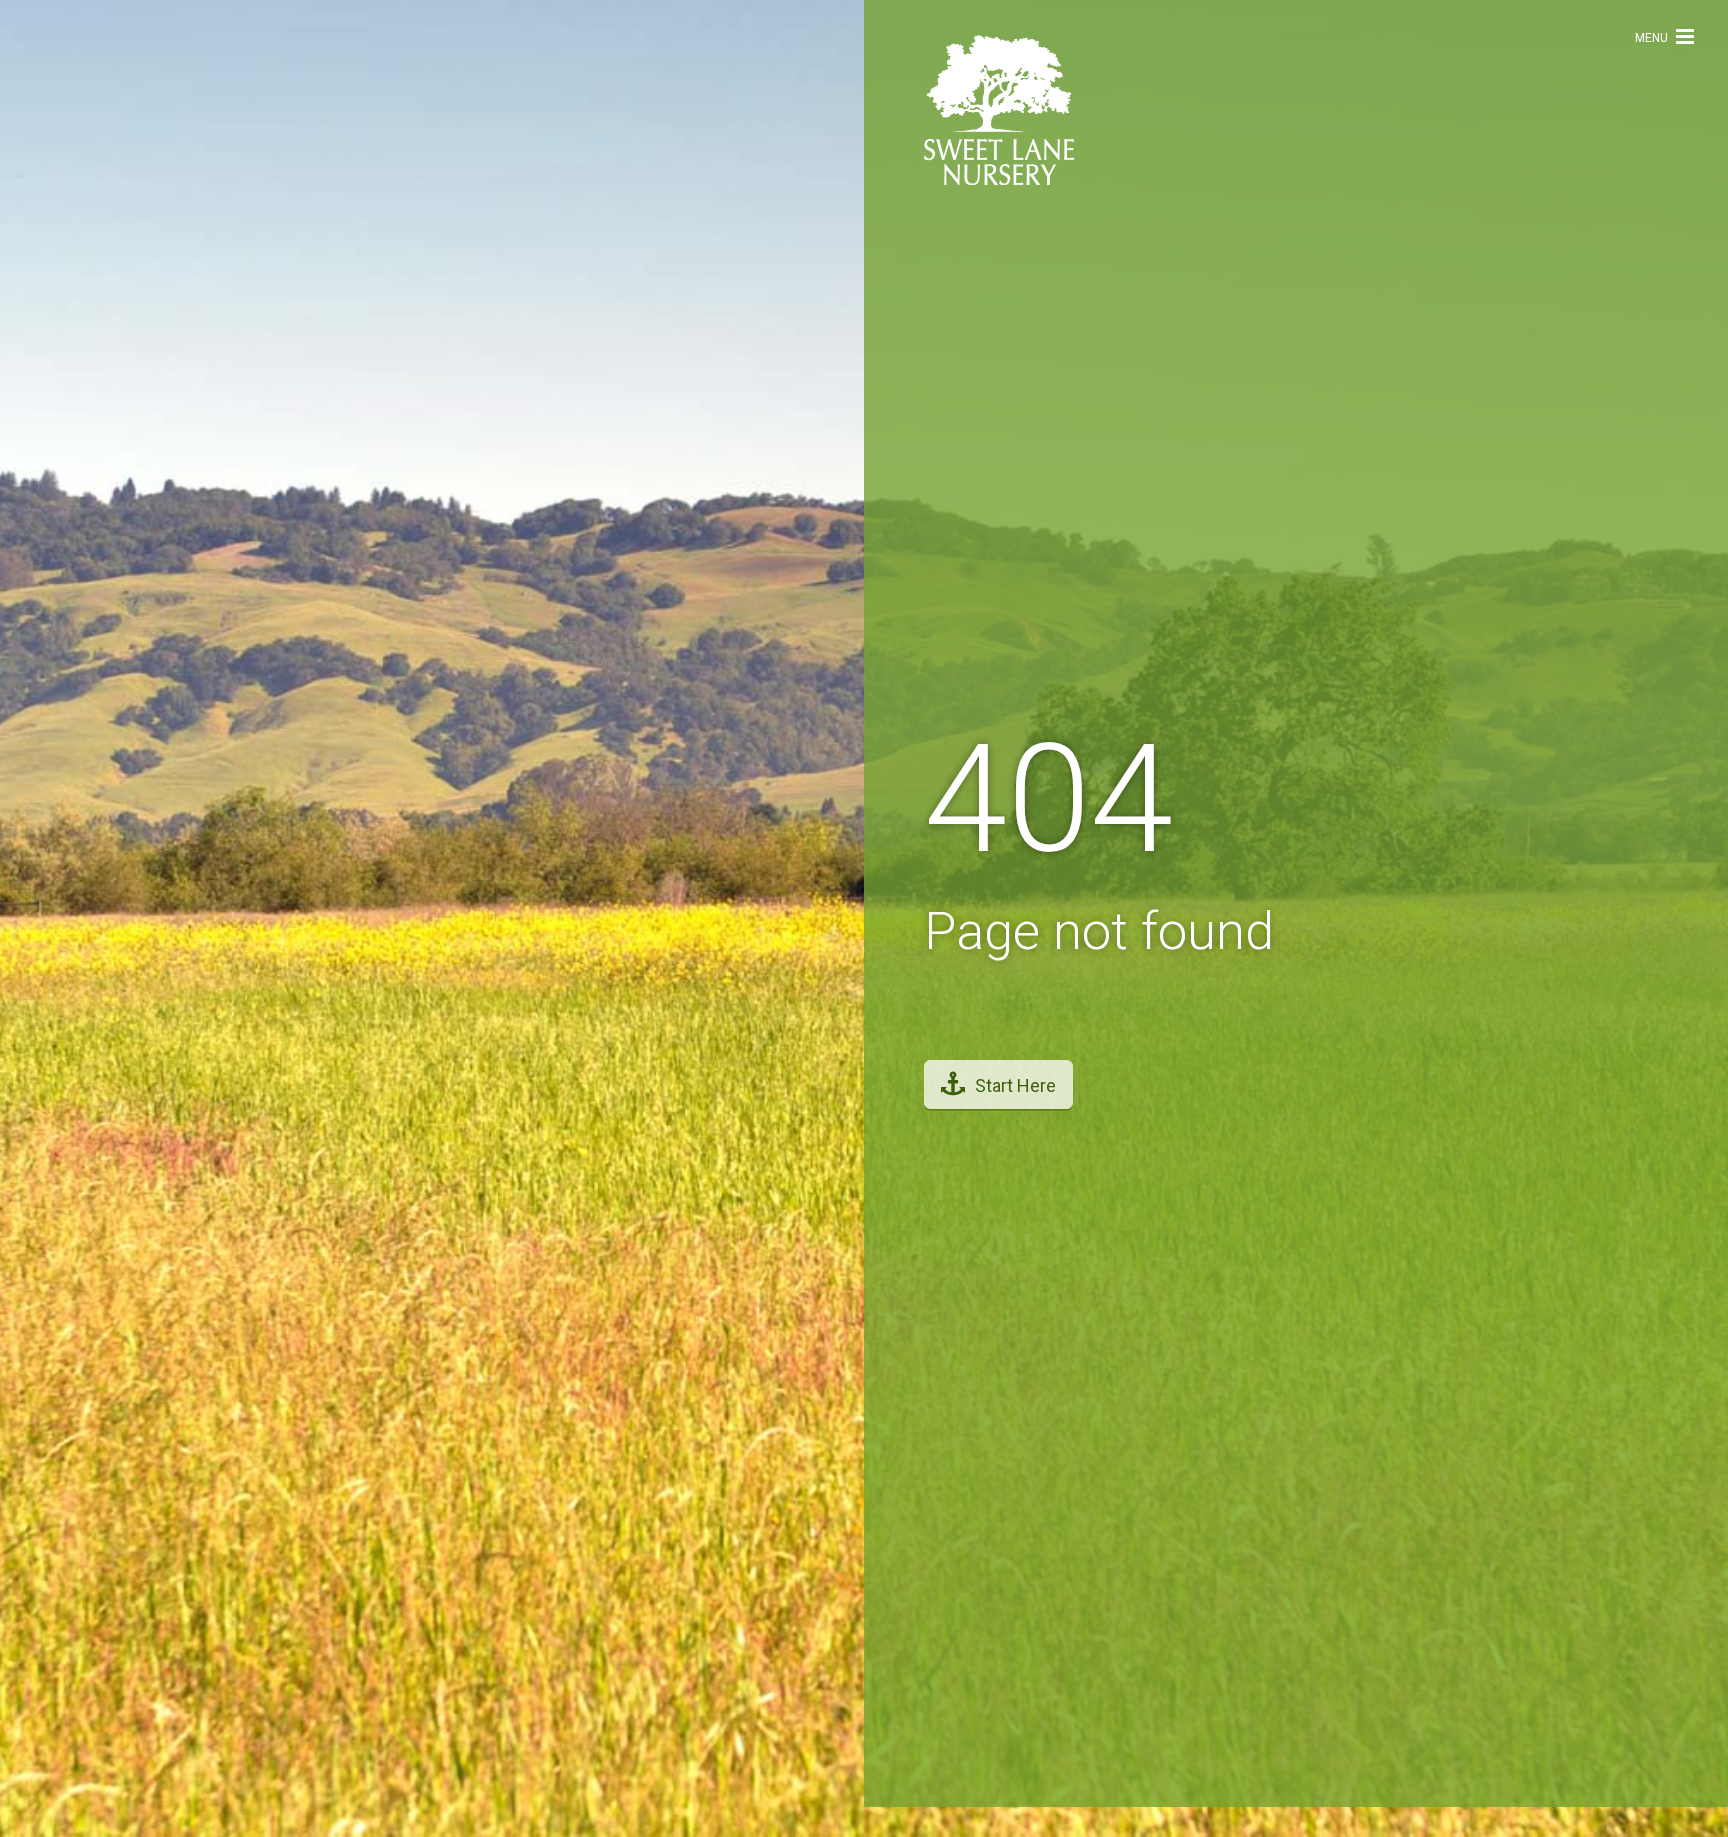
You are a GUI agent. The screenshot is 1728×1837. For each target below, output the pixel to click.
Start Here (1015, 1100)
